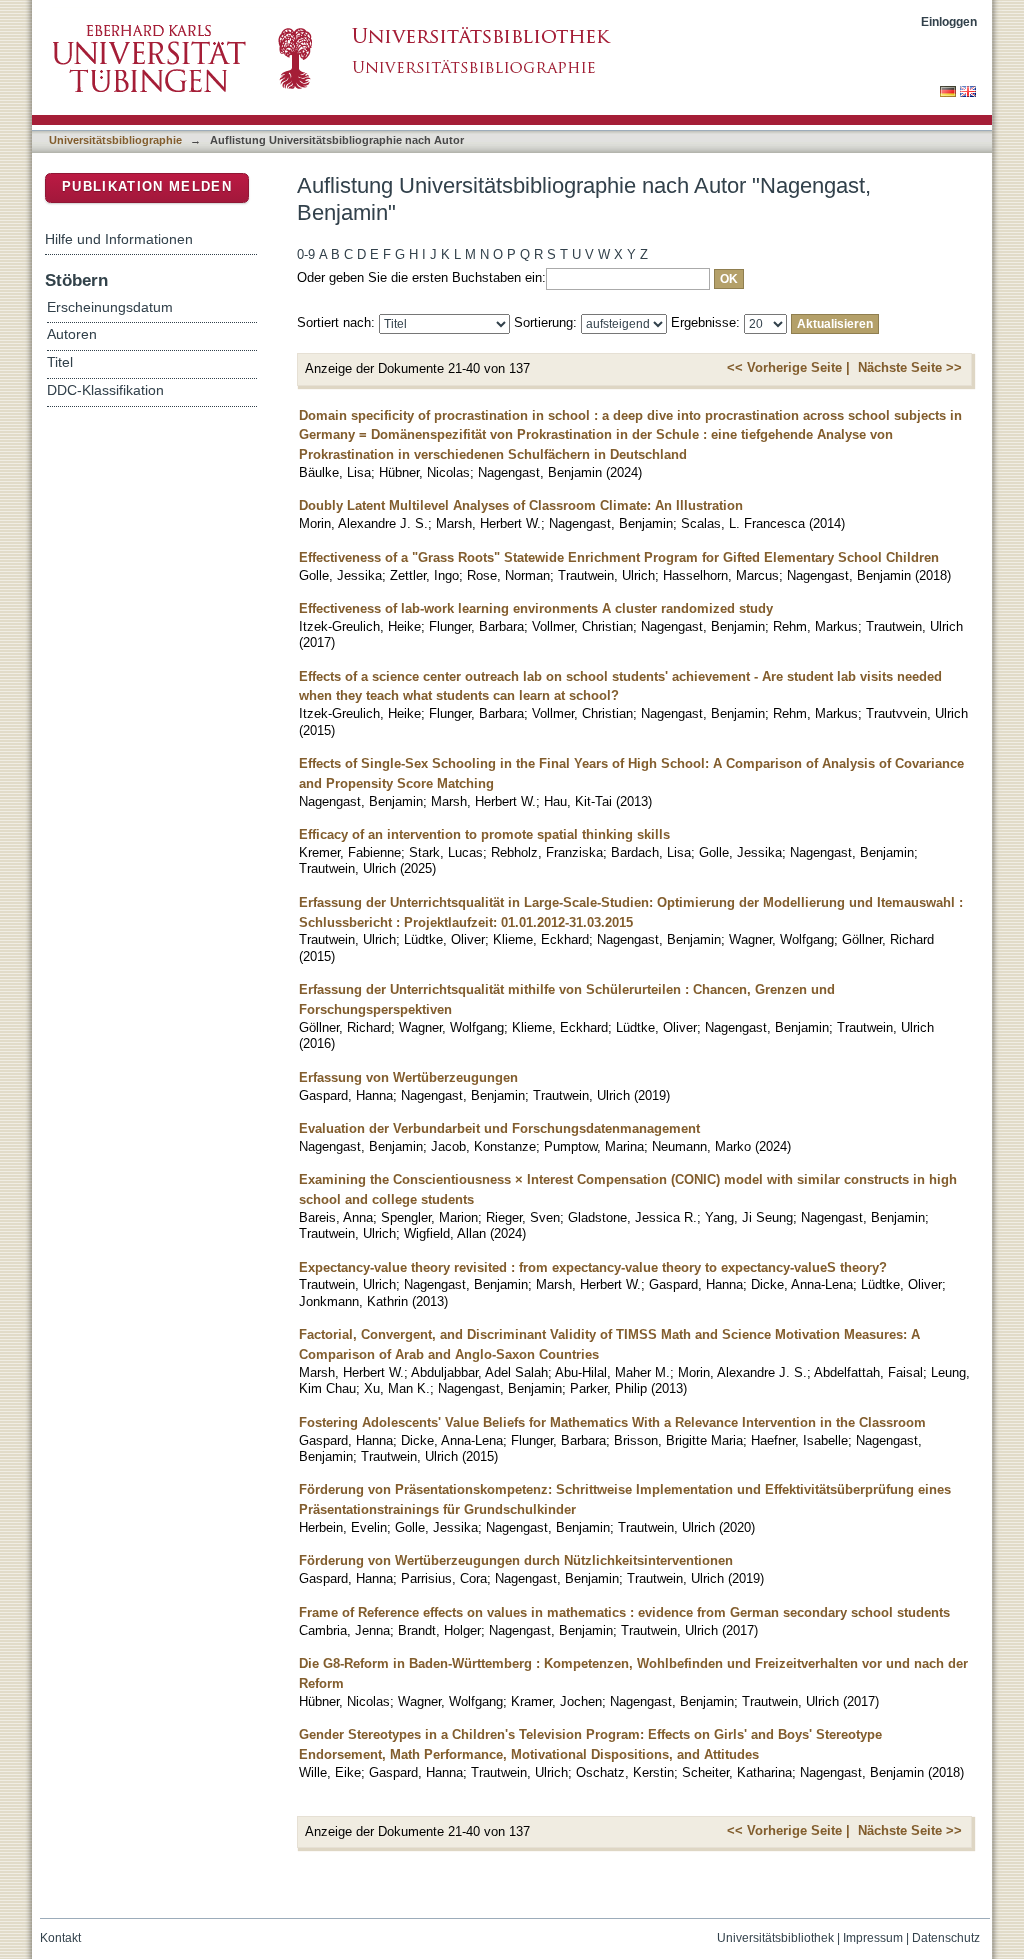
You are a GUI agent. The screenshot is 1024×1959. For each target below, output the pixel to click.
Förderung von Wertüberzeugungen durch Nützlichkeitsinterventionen (516, 1560)
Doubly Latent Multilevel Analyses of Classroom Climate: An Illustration (521, 505)
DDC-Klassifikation (105, 390)
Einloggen (949, 21)
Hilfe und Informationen (119, 239)
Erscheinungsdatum (110, 307)
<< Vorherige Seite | (788, 367)
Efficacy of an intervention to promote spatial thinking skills (484, 834)
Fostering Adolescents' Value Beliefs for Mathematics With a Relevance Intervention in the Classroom (612, 1422)
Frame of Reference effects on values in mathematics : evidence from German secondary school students (624, 1612)
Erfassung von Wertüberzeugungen (408, 1077)
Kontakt (60, 1938)
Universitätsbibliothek (775, 1938)
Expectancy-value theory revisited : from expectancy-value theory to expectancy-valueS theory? (593, 1267)
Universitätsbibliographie (115, 140)
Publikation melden (147, 186)
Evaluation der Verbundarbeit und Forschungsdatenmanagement (499, 1128)
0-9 (306, 254)
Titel (60, 362)
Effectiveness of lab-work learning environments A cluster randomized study (536, 608)
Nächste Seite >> (910, 367)
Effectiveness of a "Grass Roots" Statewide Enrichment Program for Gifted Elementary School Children (619, 557)
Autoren (72, 334)
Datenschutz (946, 1938)
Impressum (873, 1938)
